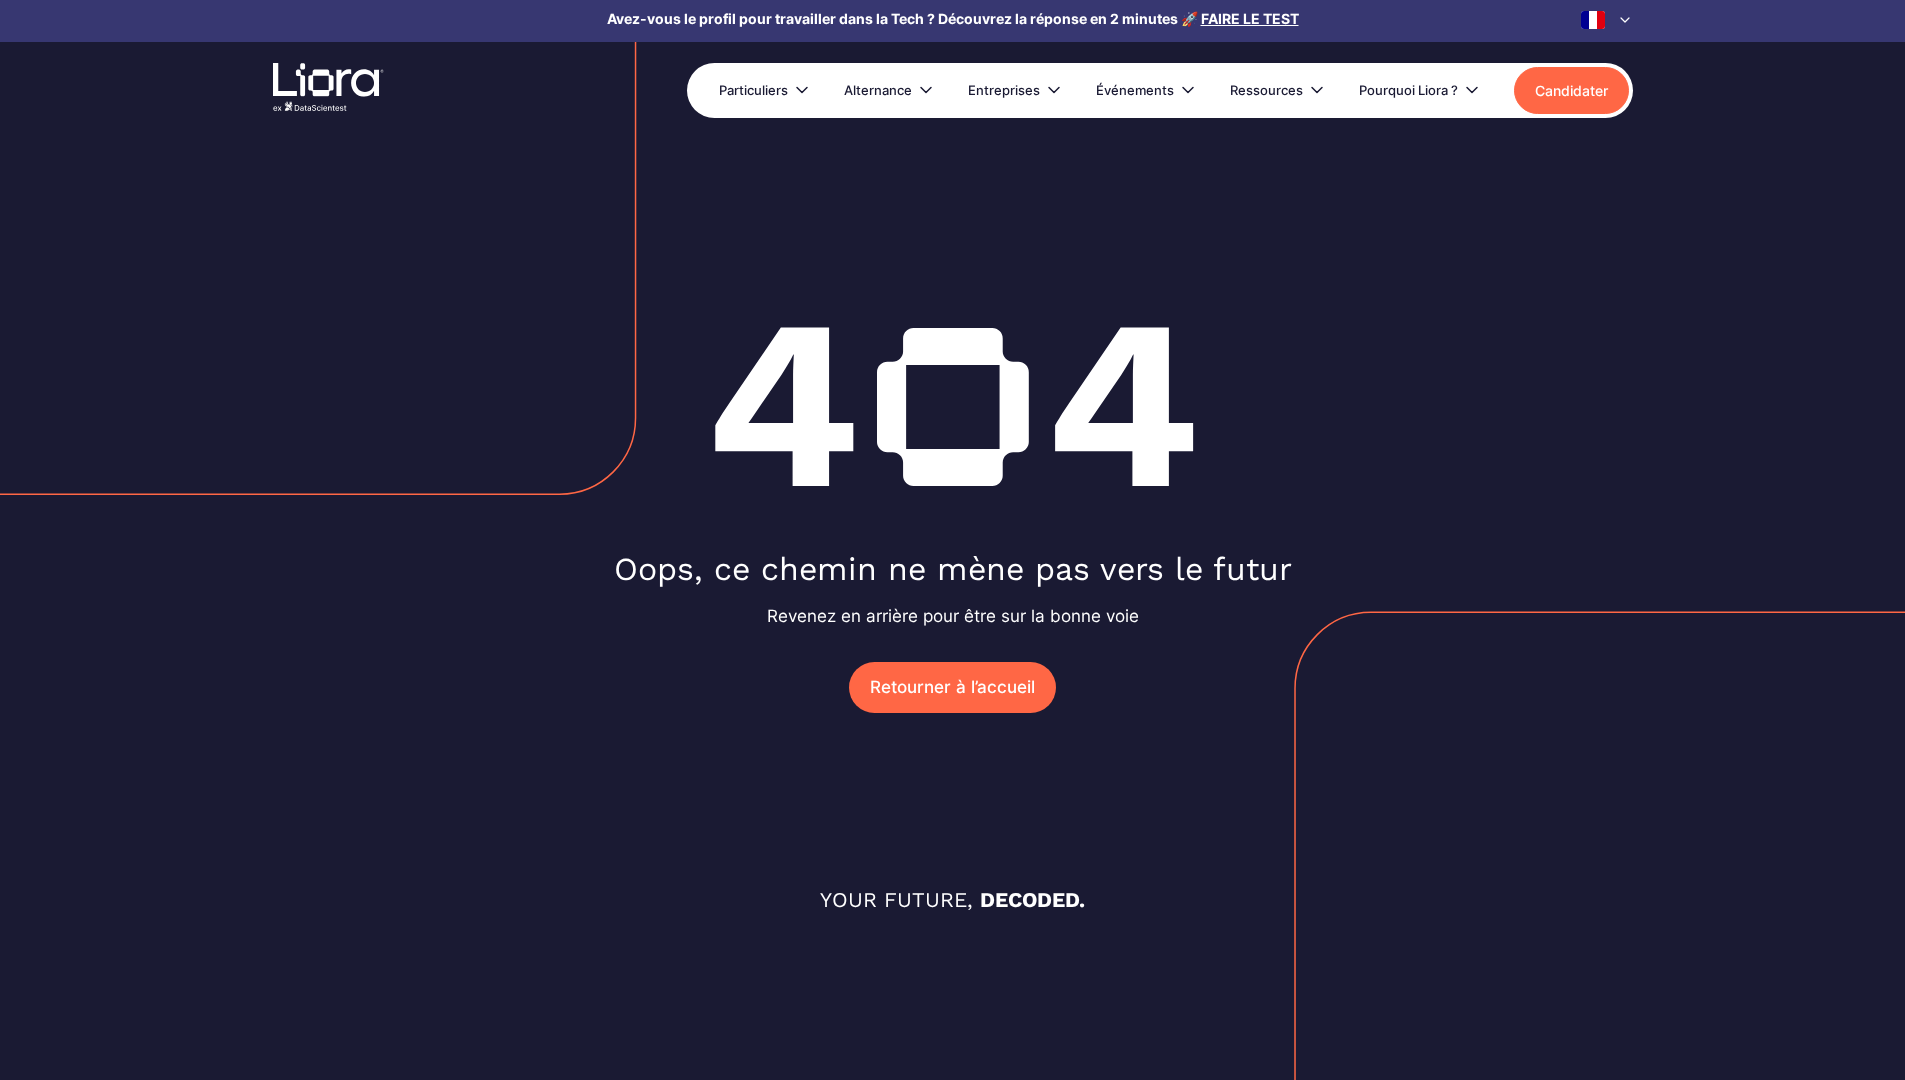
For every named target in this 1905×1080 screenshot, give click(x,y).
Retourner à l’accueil (952, 687)
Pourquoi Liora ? (1408, 90)
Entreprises (1004, 90)
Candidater (1571, 90)
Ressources (1266, 90)
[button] (1607, 20)
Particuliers (753, 90)
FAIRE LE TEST (1250, 18)
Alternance (878, 90)
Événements (1135, 90)
